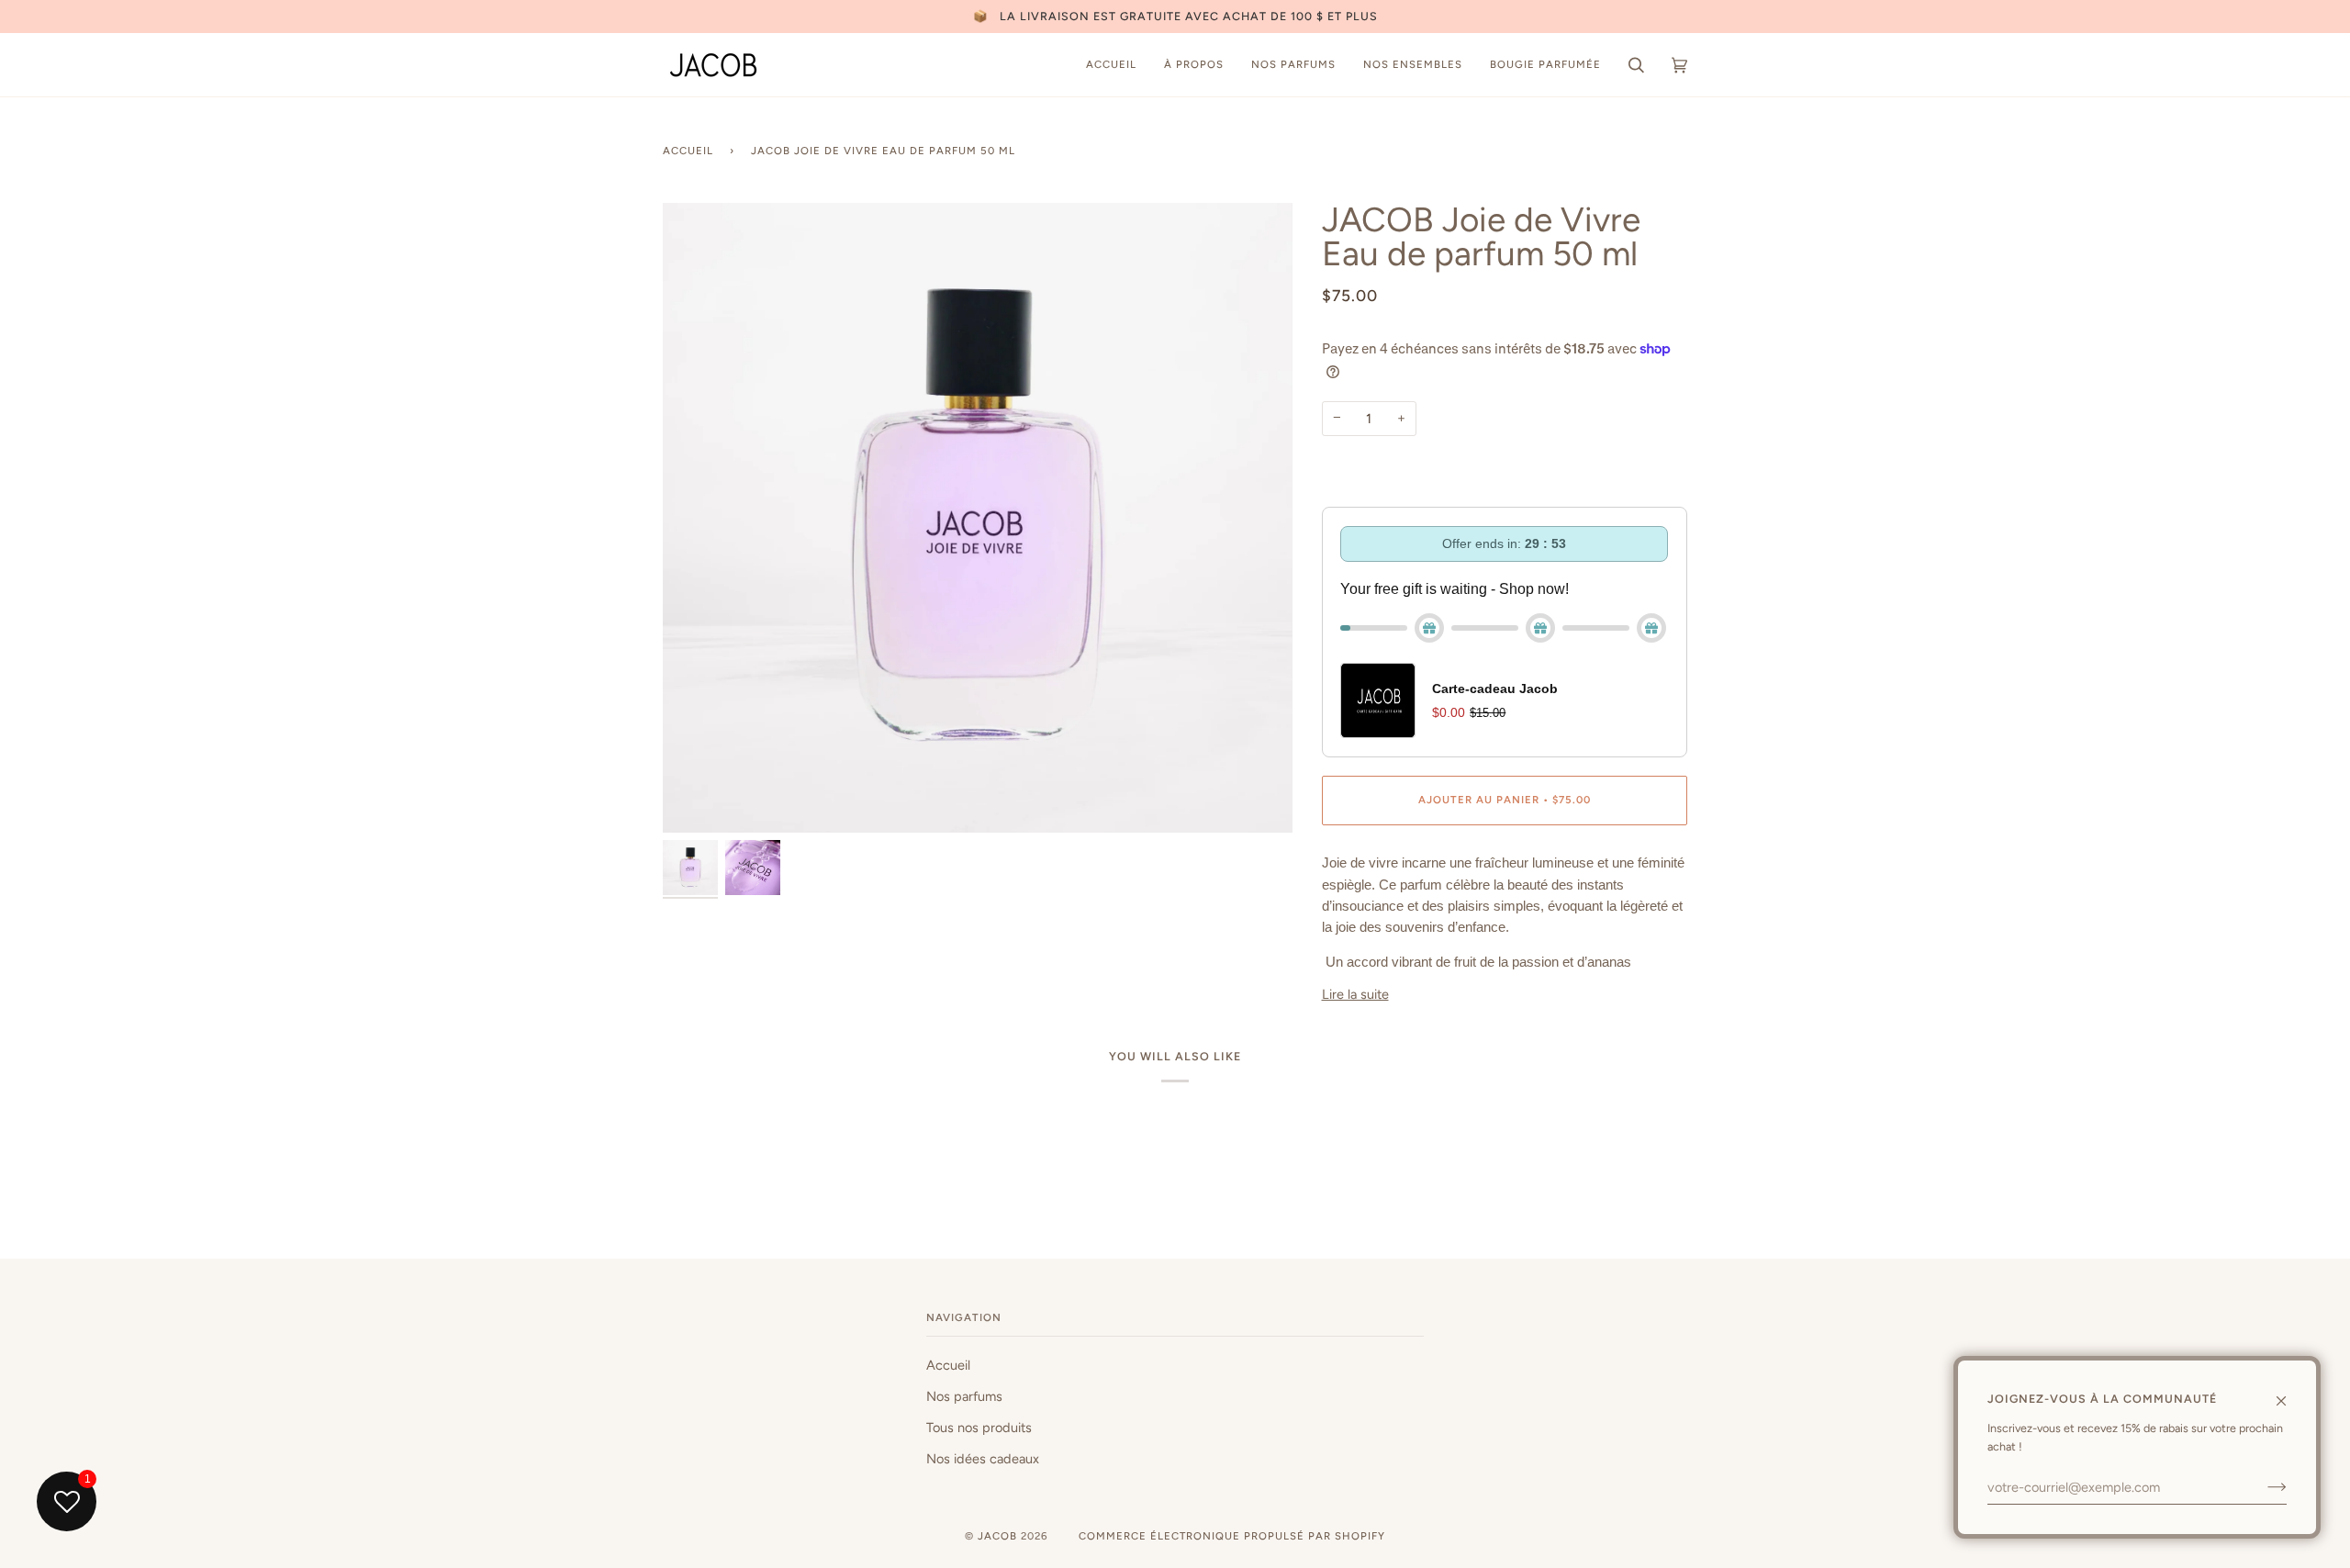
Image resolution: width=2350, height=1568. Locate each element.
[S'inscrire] (2262, 1487)
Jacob (997, 1536)
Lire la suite (1355, 994)
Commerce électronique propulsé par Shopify (1232, 1536)
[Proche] (2289, 1393)
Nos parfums (964, 1396)
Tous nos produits (979, 1428)
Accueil (688, 151)
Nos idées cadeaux (983, 1459)
